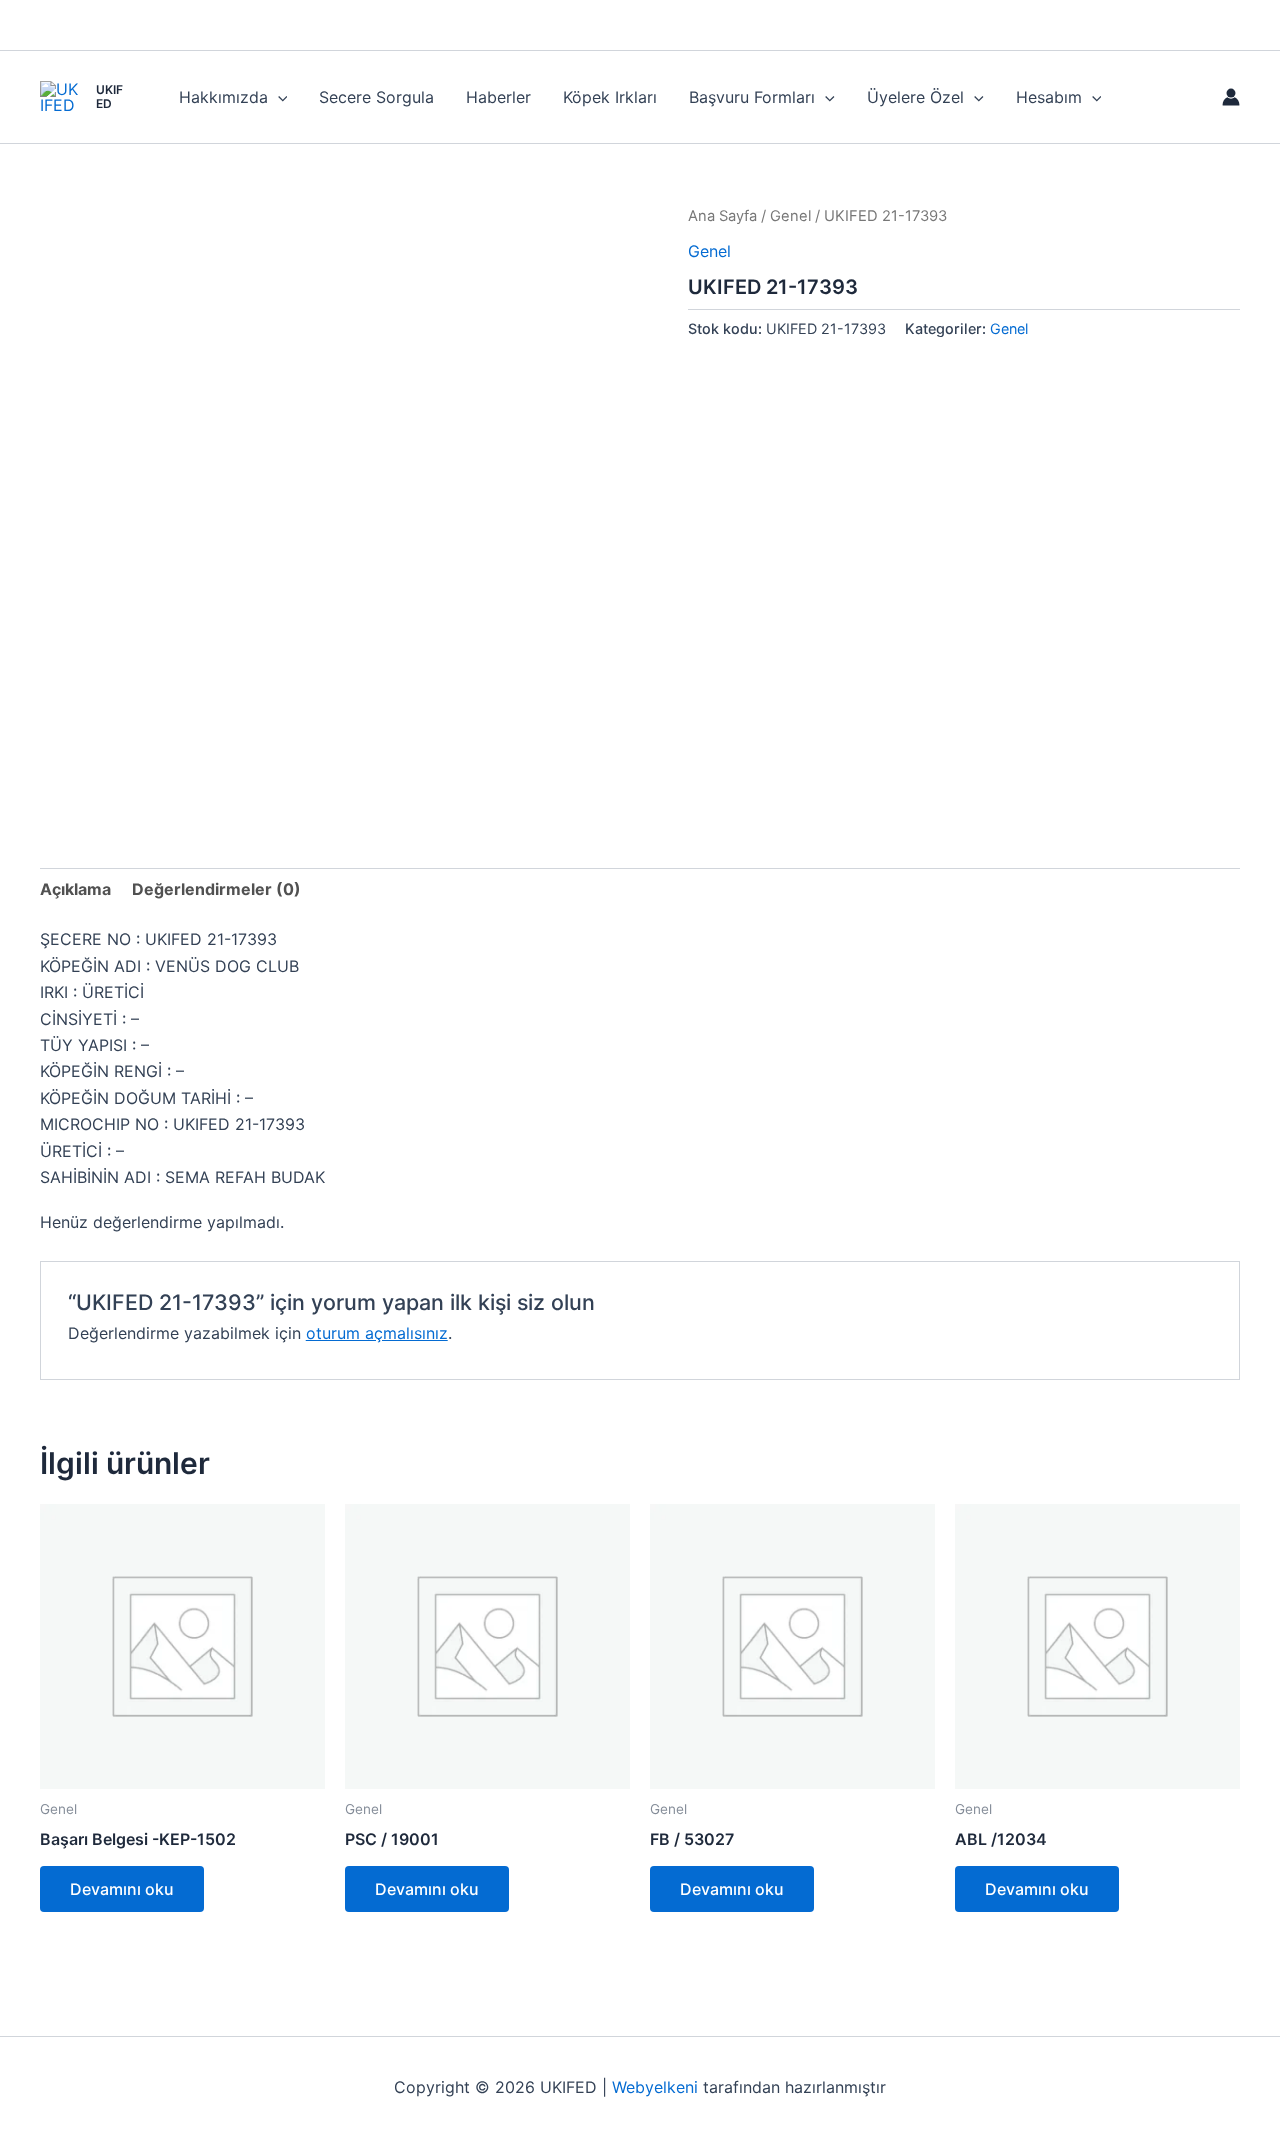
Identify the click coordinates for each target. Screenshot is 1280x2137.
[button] (278, 97)
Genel (790, 216)
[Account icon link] (1231, 97)
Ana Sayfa (722, 216)
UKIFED (109, 96)
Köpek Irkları (610, 97)
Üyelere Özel (915, 97)
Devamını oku (122, 1889)
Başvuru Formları (752, 97)
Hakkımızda (223, 97)
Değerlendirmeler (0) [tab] (216, 889)
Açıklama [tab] (75, 889)
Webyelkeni (655, 2087)
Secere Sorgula (376, 97)
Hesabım (1049, 97)
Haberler (498, 97)
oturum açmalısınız (377, 1333)
